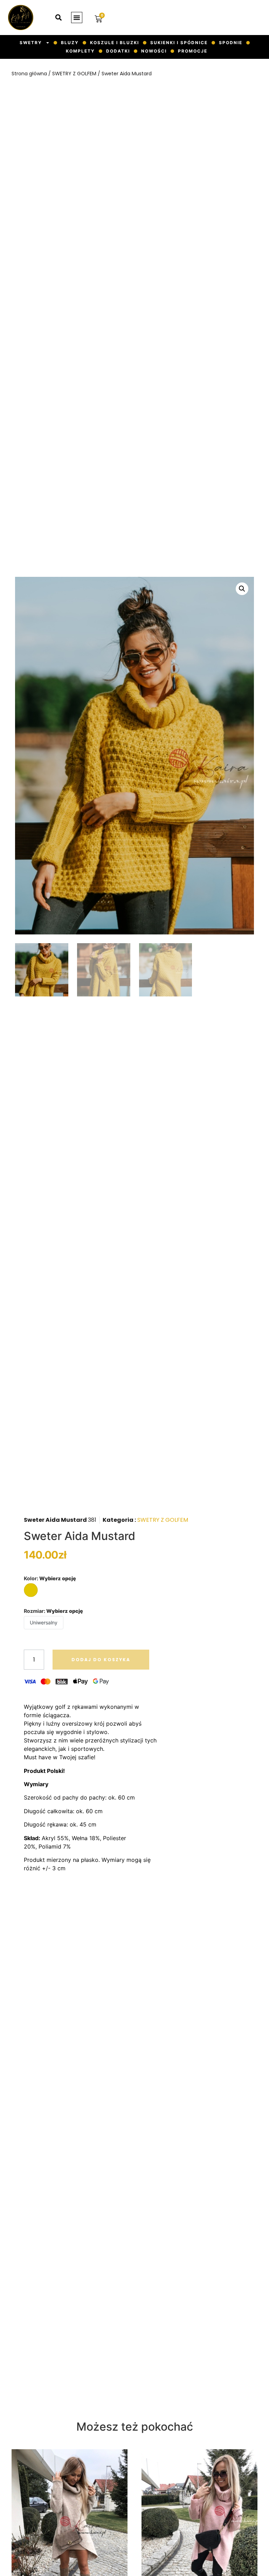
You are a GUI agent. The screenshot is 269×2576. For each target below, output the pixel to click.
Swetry (31, 43)
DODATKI (118, 51)
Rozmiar (53, 1611)
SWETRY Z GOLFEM (74, 74)
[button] (77, 18)
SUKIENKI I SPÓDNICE (179, 43)
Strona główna (29, 74)
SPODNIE (231, 43)
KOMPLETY (80, 51)
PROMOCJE (193, 51)
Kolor (50, 1579)
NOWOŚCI (154, 51)
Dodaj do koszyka (101, 1660)
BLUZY (70, 43)
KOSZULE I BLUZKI (115, 43)
